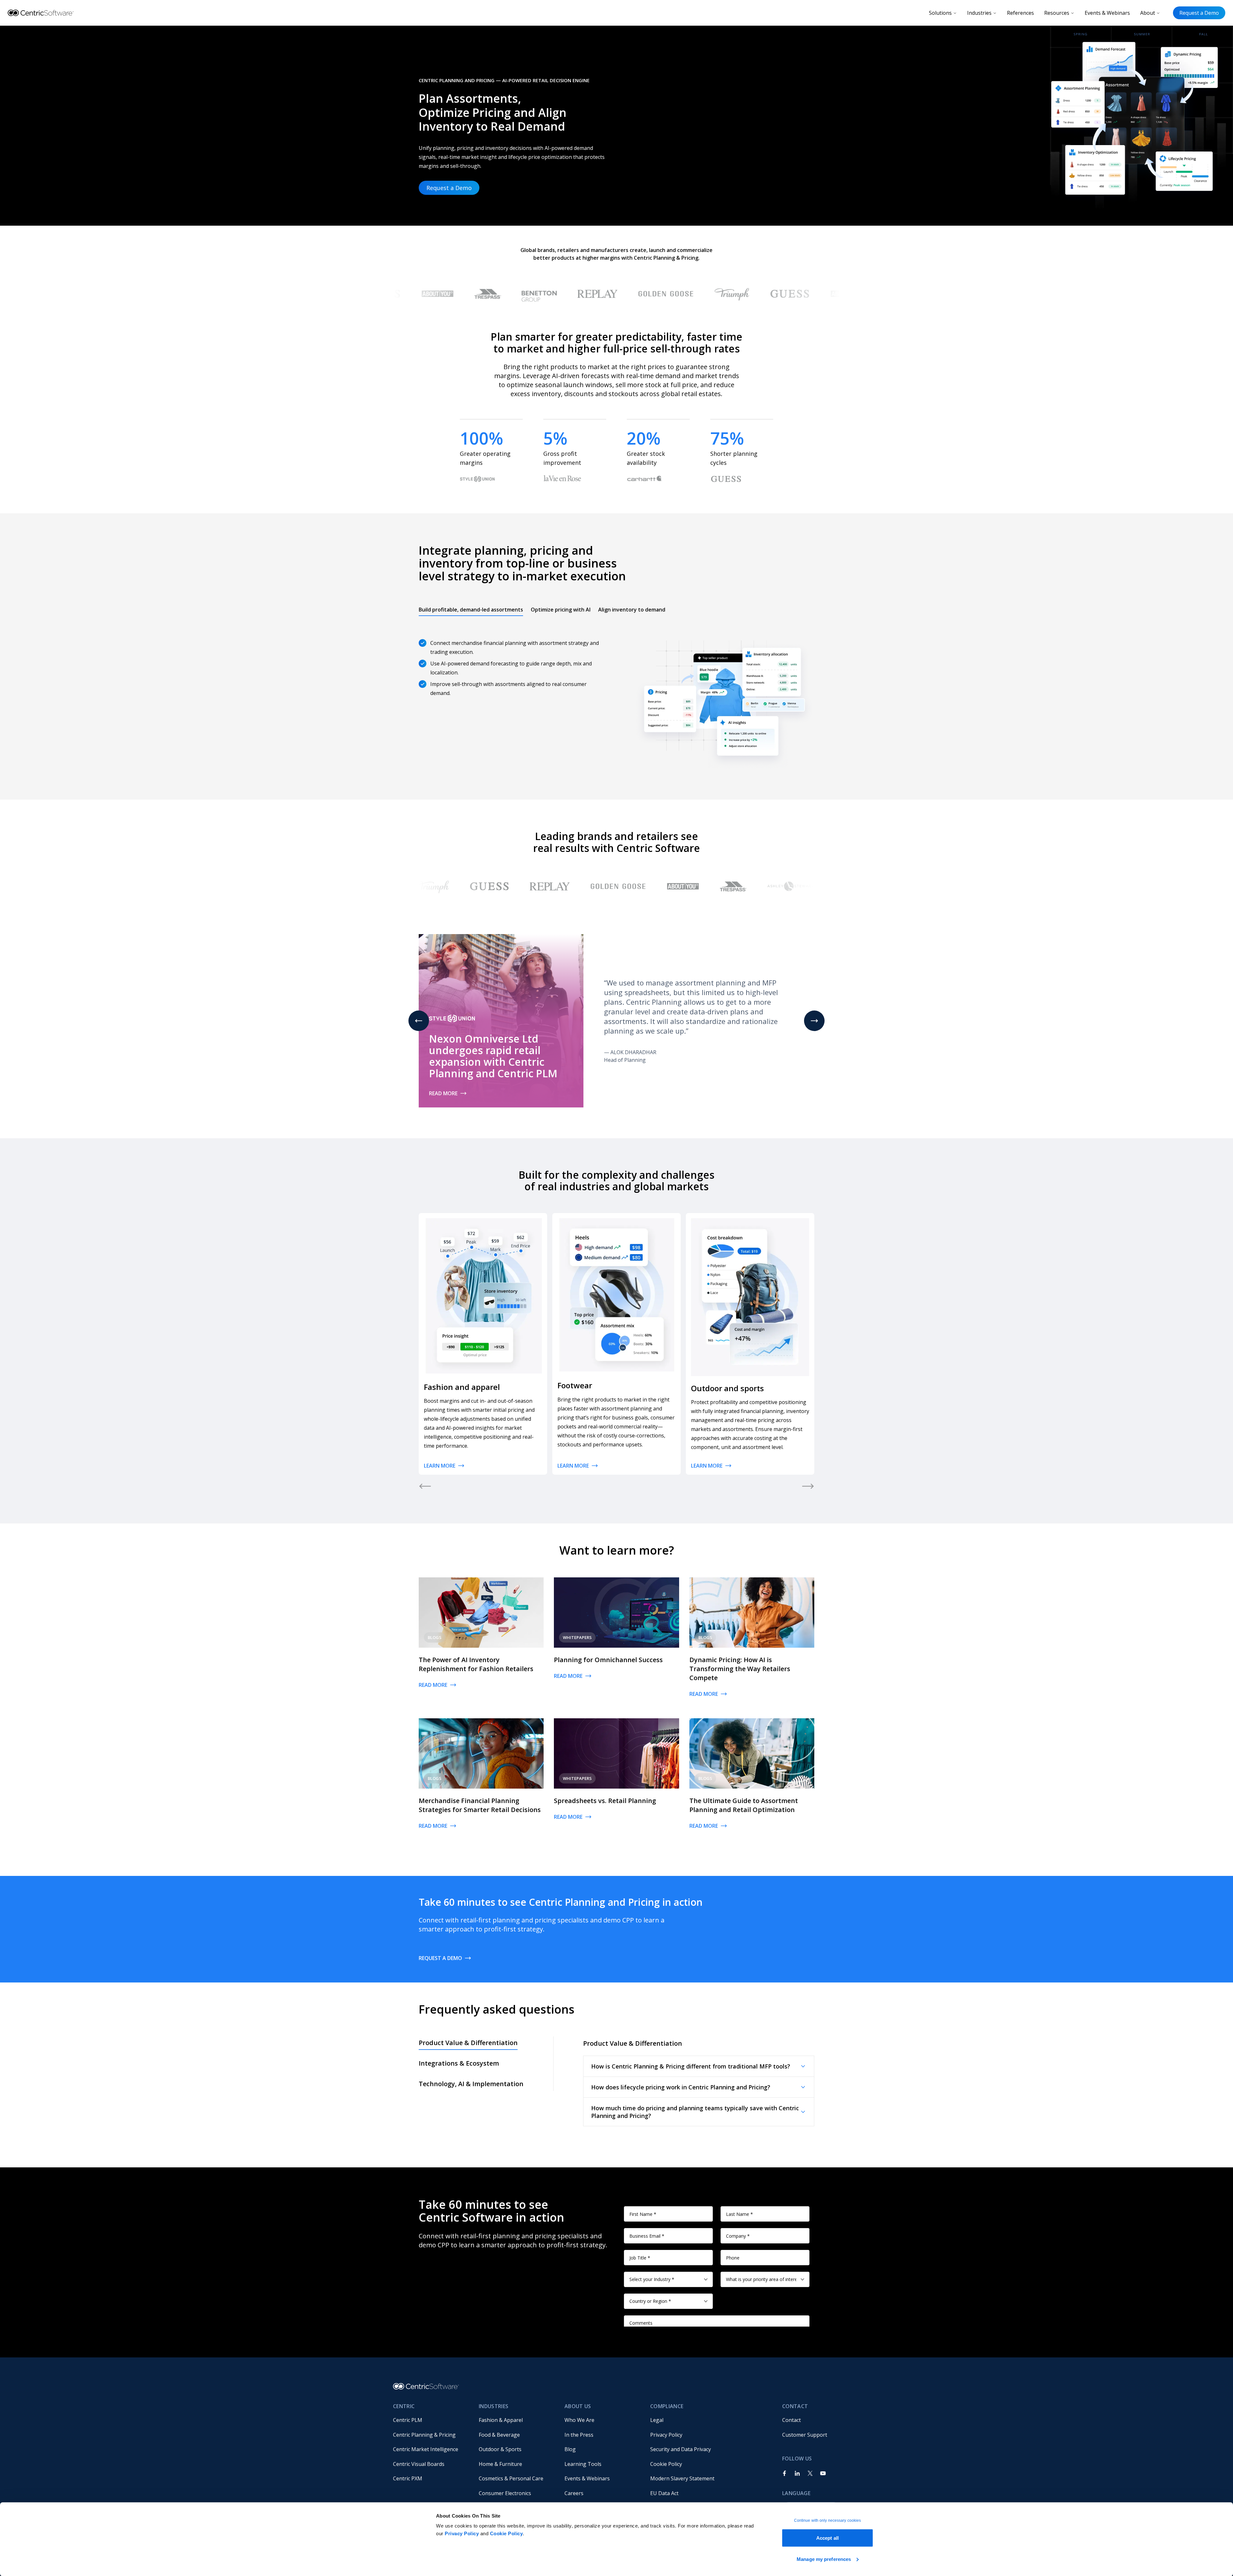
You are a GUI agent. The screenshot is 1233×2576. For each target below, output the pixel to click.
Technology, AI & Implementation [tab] (471, 2084)
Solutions (940, 13)
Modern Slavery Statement (682, 2478)
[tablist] (542, 610)
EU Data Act (664, 2493)
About (1148, 13)
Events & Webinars (1107, 13)
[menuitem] (431, 2420)
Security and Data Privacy (681, 2449)
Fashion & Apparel (501, 2420)
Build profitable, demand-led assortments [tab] (471, 610)
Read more (443, 1093)
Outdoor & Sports (500, 2449)
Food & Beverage (499, 2435)
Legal (657, 2420)
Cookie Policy (507, 2533)
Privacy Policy (462, 2533)
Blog (570, 2449)
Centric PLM (408, 2420)
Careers (574, 2493)
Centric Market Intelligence (426, 2449)
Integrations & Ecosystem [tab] (459, 2063)
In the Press (579, 2435)
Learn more (440, 1466)
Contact (791, 2420)
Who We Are (579, 2420)
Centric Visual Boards (419, 2464)
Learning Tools (583, 2464)
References (1020, 13)
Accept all (827, 2538)
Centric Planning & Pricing (424, 2435)
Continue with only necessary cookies (828, 2520)
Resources (1057, 13)
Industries (979, 13)
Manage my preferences (824, 2559)
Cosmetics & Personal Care (511, 2478)
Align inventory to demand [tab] (632, 610)
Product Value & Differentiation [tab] (468, 2043)
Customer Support (805, 2435)
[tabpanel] (616, 697)
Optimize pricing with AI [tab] (561, 610)
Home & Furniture (500, 2464)
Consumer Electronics (505, 2493)
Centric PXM (408, 2478)
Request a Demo (1199, 13)
